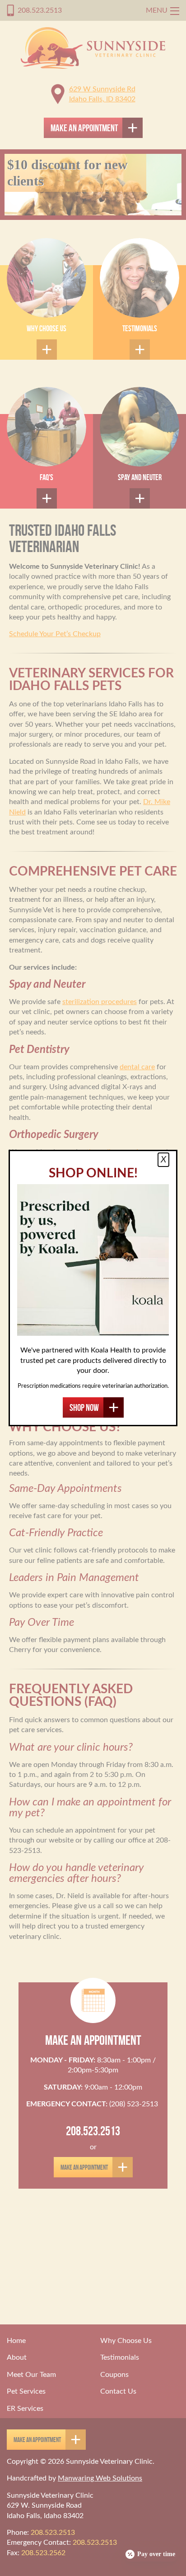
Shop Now (84, 1407)
